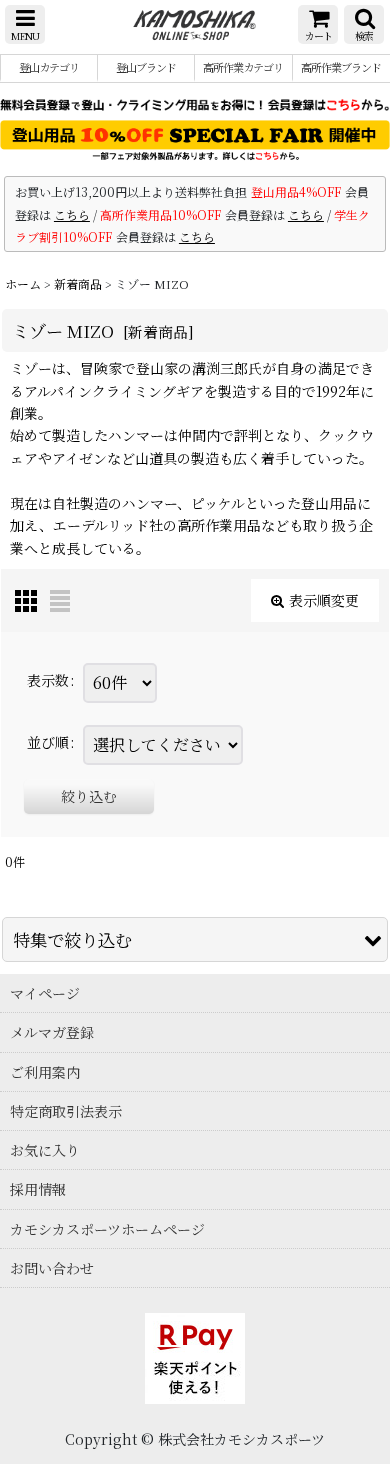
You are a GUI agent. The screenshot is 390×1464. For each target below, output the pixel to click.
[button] (25, 24)
